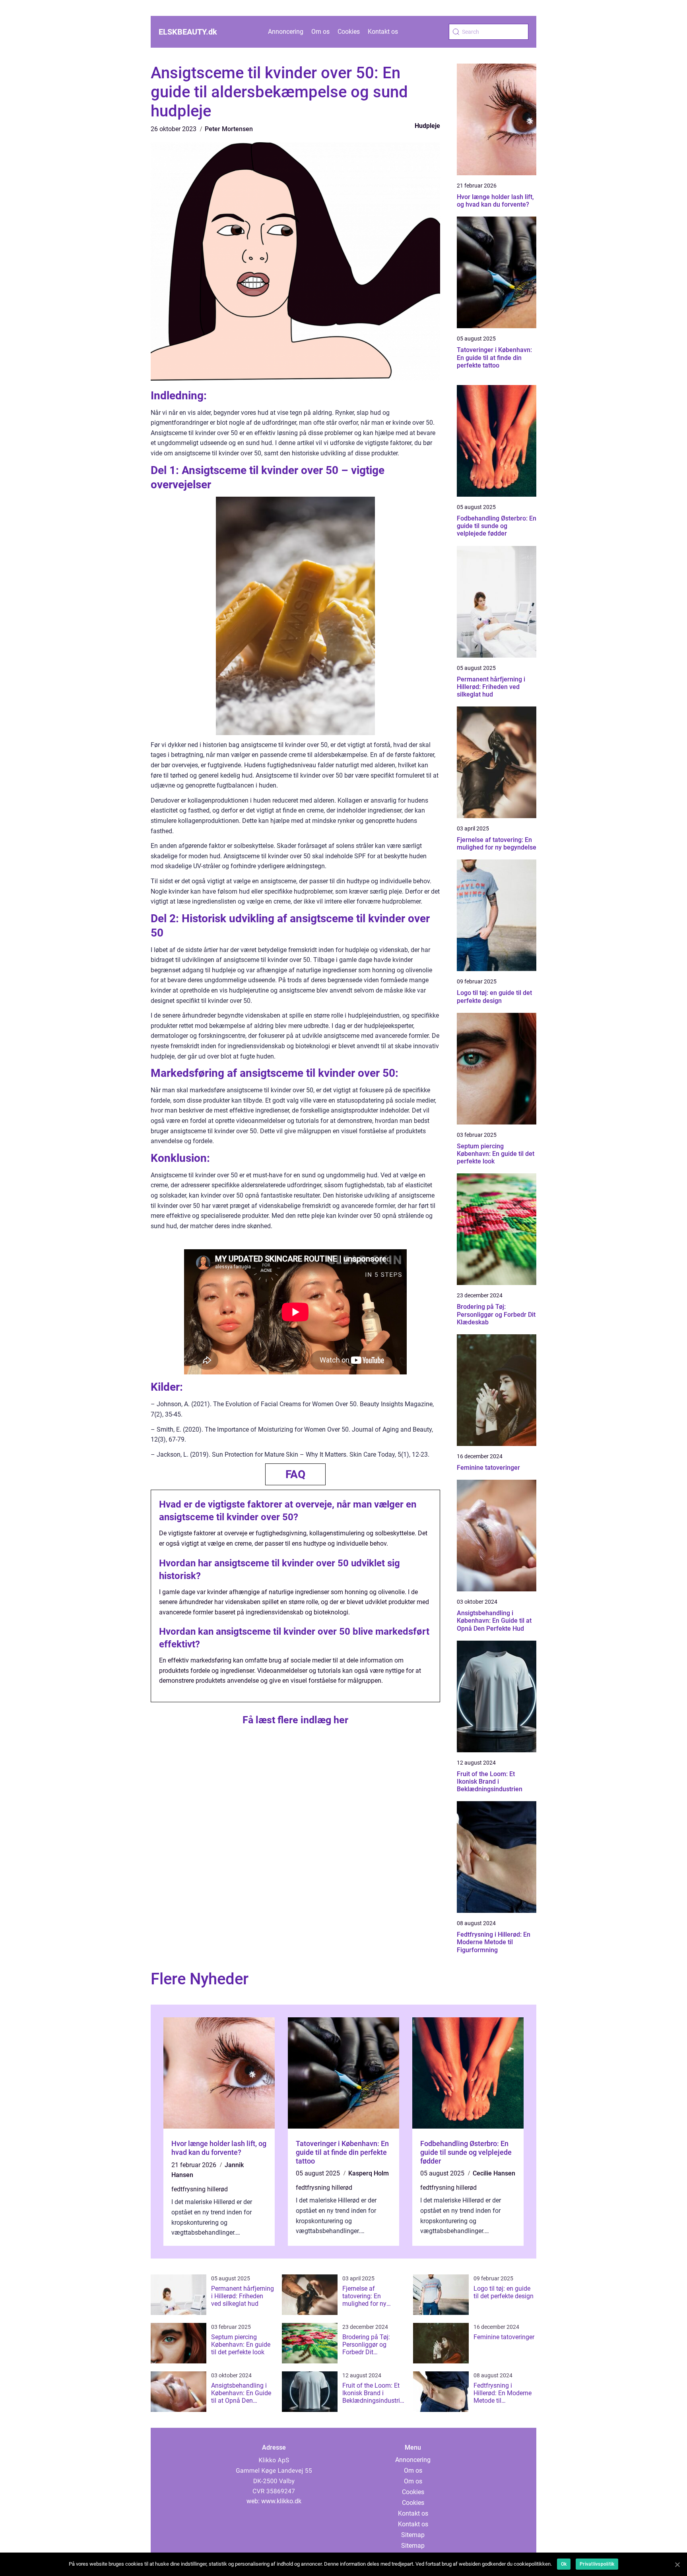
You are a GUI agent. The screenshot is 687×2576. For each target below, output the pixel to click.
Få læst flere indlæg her (295, 1720)
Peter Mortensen (229, 129)
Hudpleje (427, 126)
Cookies (349, 32)
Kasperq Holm (369, 2173)
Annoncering (286, 32)
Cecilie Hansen (494, 2173)
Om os (320, 32)
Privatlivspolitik (597, 2564)
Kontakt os (383, 32)
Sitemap (413, 2535)
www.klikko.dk (281, 2501)
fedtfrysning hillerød (200, 2189)
